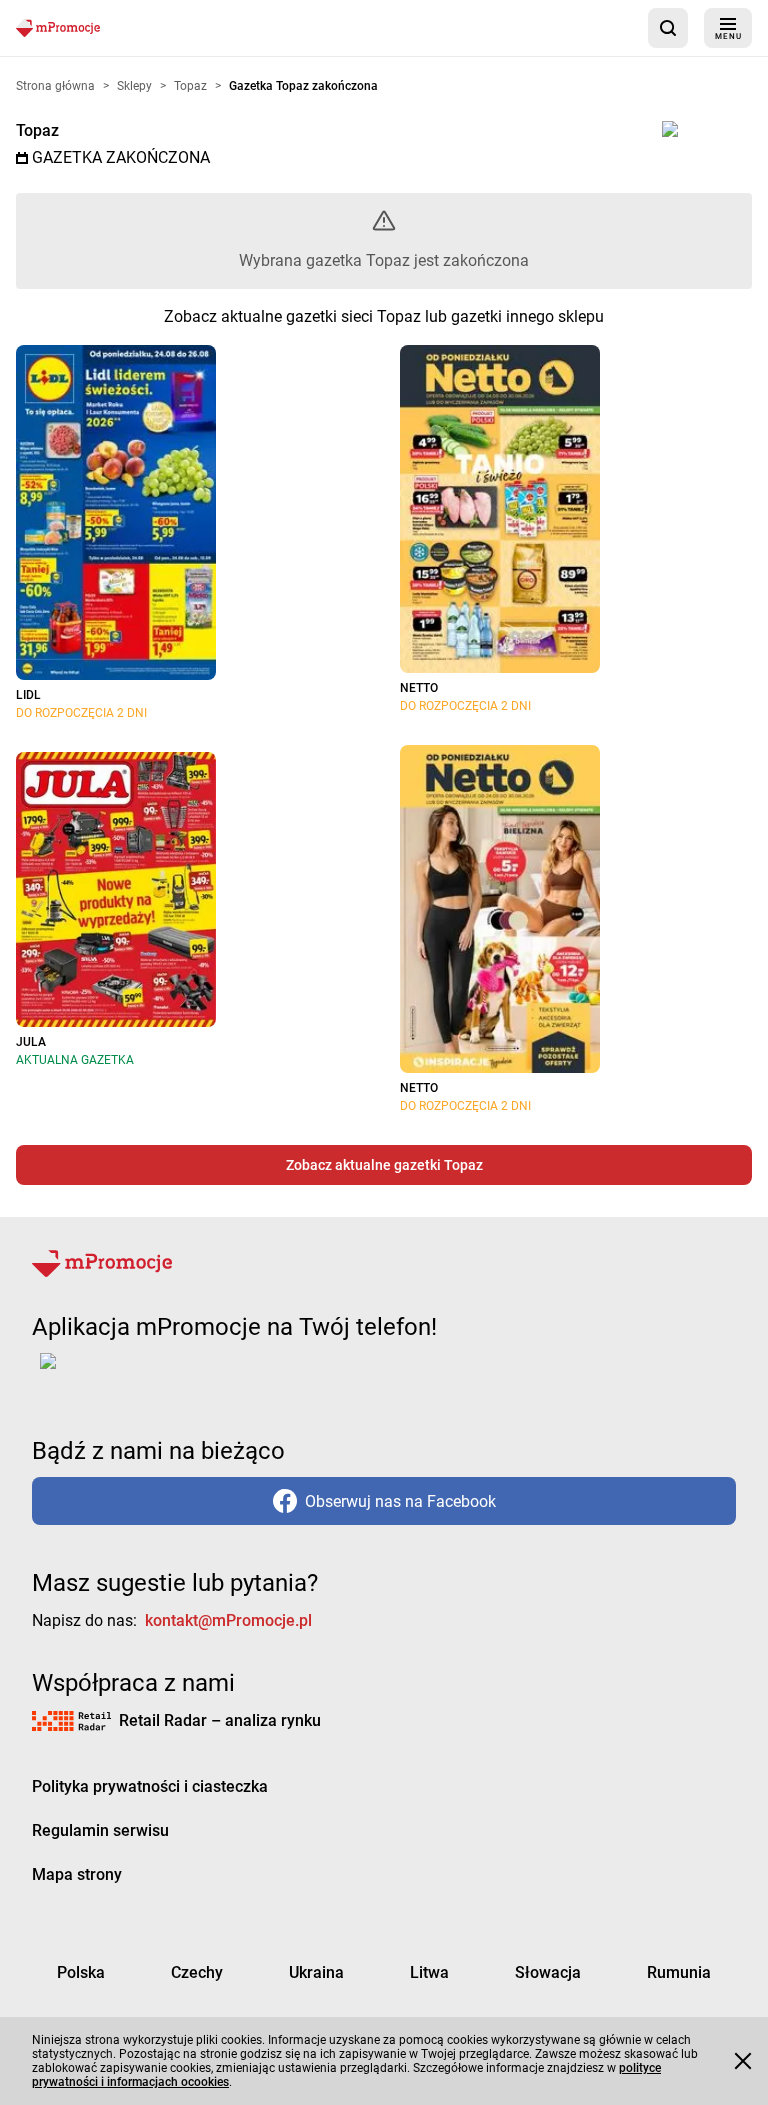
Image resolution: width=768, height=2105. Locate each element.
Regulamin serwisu (100, 1830)
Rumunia (679, 1972)
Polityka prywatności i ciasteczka (150, 1786)
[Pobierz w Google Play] (110, 1373)
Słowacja (548, 1972)
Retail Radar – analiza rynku (220, 1720)
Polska (81, 1972)
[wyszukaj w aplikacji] (668, 28)
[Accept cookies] (743, 2061)
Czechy (197, 1972)
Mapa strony (77, 1874)
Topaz (37, 130)
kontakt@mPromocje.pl (228, 1620)
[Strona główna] (58, 27)
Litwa (429, 1972)
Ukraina (316, 1972)
